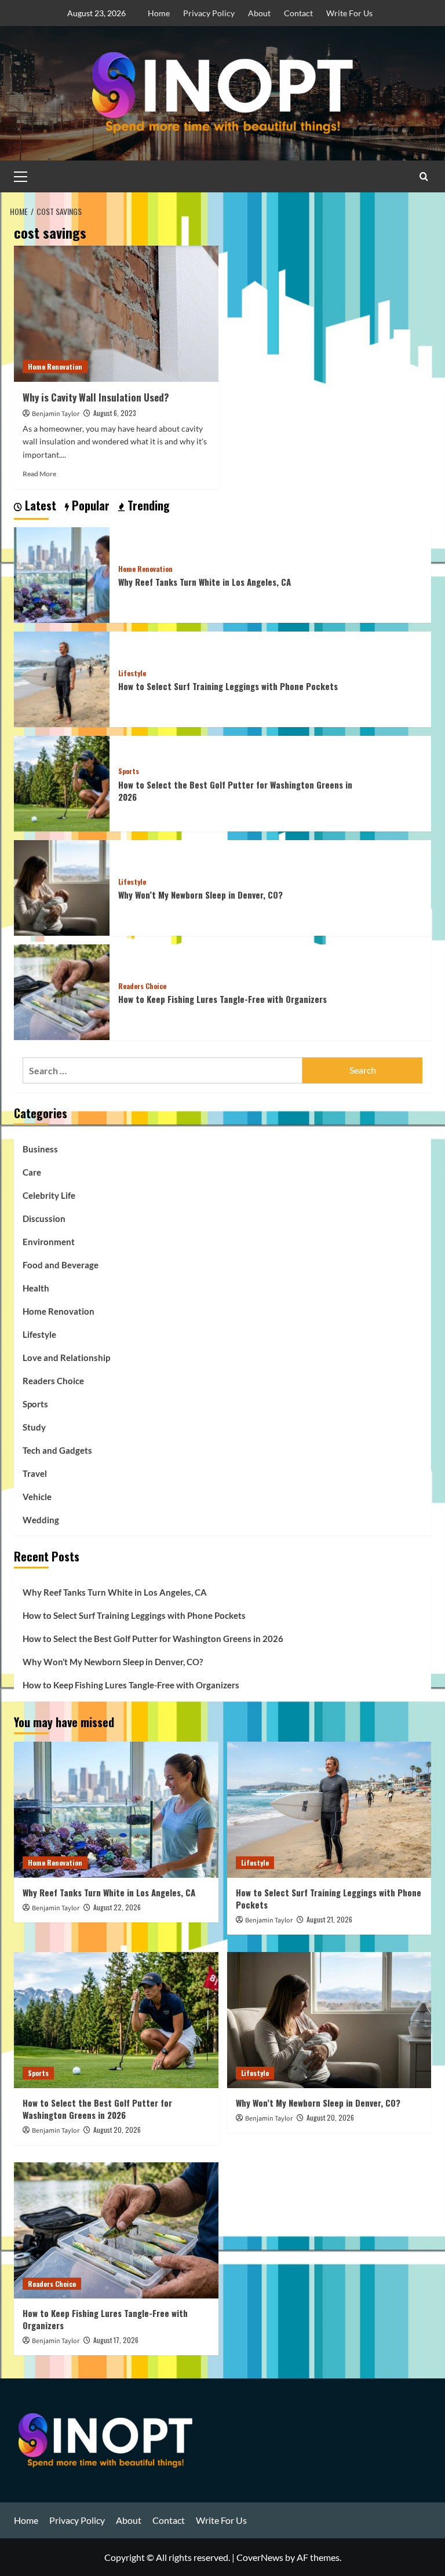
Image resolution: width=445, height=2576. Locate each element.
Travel (35, 1473)
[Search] (424, 176)
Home (159, 13)
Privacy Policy (209, 13)
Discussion (44, 1218)
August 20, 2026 (117, 2130)
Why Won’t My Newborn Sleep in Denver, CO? (200, 895)
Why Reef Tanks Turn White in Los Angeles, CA (205, 582)
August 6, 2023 (115, 413)
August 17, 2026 (116, 2340)
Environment (49, 1242)
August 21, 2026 (329, 1919)
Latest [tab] (39, 506)
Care (32, 1172)
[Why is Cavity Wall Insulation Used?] (116, 314)
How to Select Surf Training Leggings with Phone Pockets (228, 686)
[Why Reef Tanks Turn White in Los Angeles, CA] (62, 573)
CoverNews (260, 2557)
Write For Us (349, 13)
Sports (129, 771)
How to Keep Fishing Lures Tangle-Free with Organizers (222, 999)
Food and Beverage (61, 1265)
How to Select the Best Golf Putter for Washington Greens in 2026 (235, 791)
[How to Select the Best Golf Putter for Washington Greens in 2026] (62, 782)
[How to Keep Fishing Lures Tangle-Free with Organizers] (62, 990)
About (259, 13)
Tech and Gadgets (57, 1450)
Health (36, 1288)
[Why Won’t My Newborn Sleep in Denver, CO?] (62, 886)
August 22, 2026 (117, 1907)
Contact (298, 13)
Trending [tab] (147, 506)
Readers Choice (142, 986)
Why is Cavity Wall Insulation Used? (96, 397)
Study (34, 1427)
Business (40, 1149)
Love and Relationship (66, 1358)
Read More (39, 474)
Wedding (41, 1520)
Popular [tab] (89, 506)
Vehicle (37, 1497)
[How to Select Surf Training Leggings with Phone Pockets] (62, 678)
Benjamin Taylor (56, 414)
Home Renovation (55, 366)
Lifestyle (132, 673)
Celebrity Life (49, 1195)
